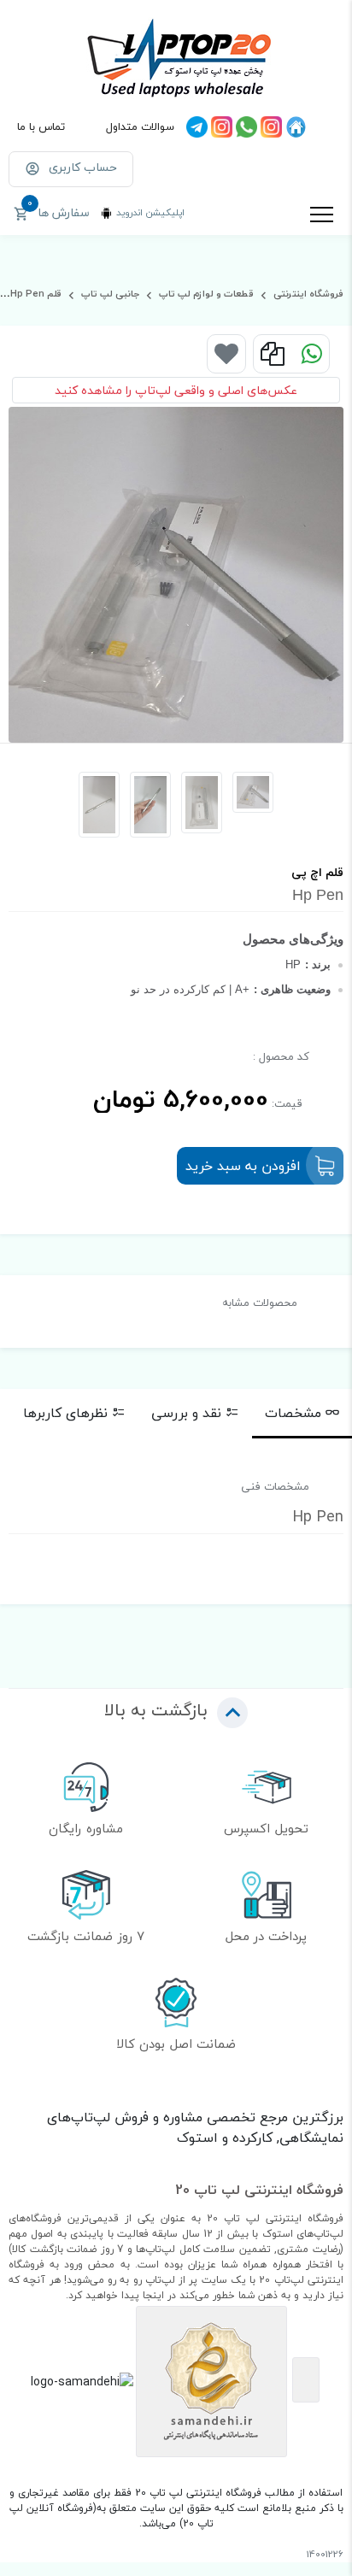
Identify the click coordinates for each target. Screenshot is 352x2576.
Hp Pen (27, 294)
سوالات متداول (140, 126)
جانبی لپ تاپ (109, 294)
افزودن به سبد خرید (243, 1166)
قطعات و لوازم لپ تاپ (205, 294)
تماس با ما (41, 126)
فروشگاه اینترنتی (307, 294)
